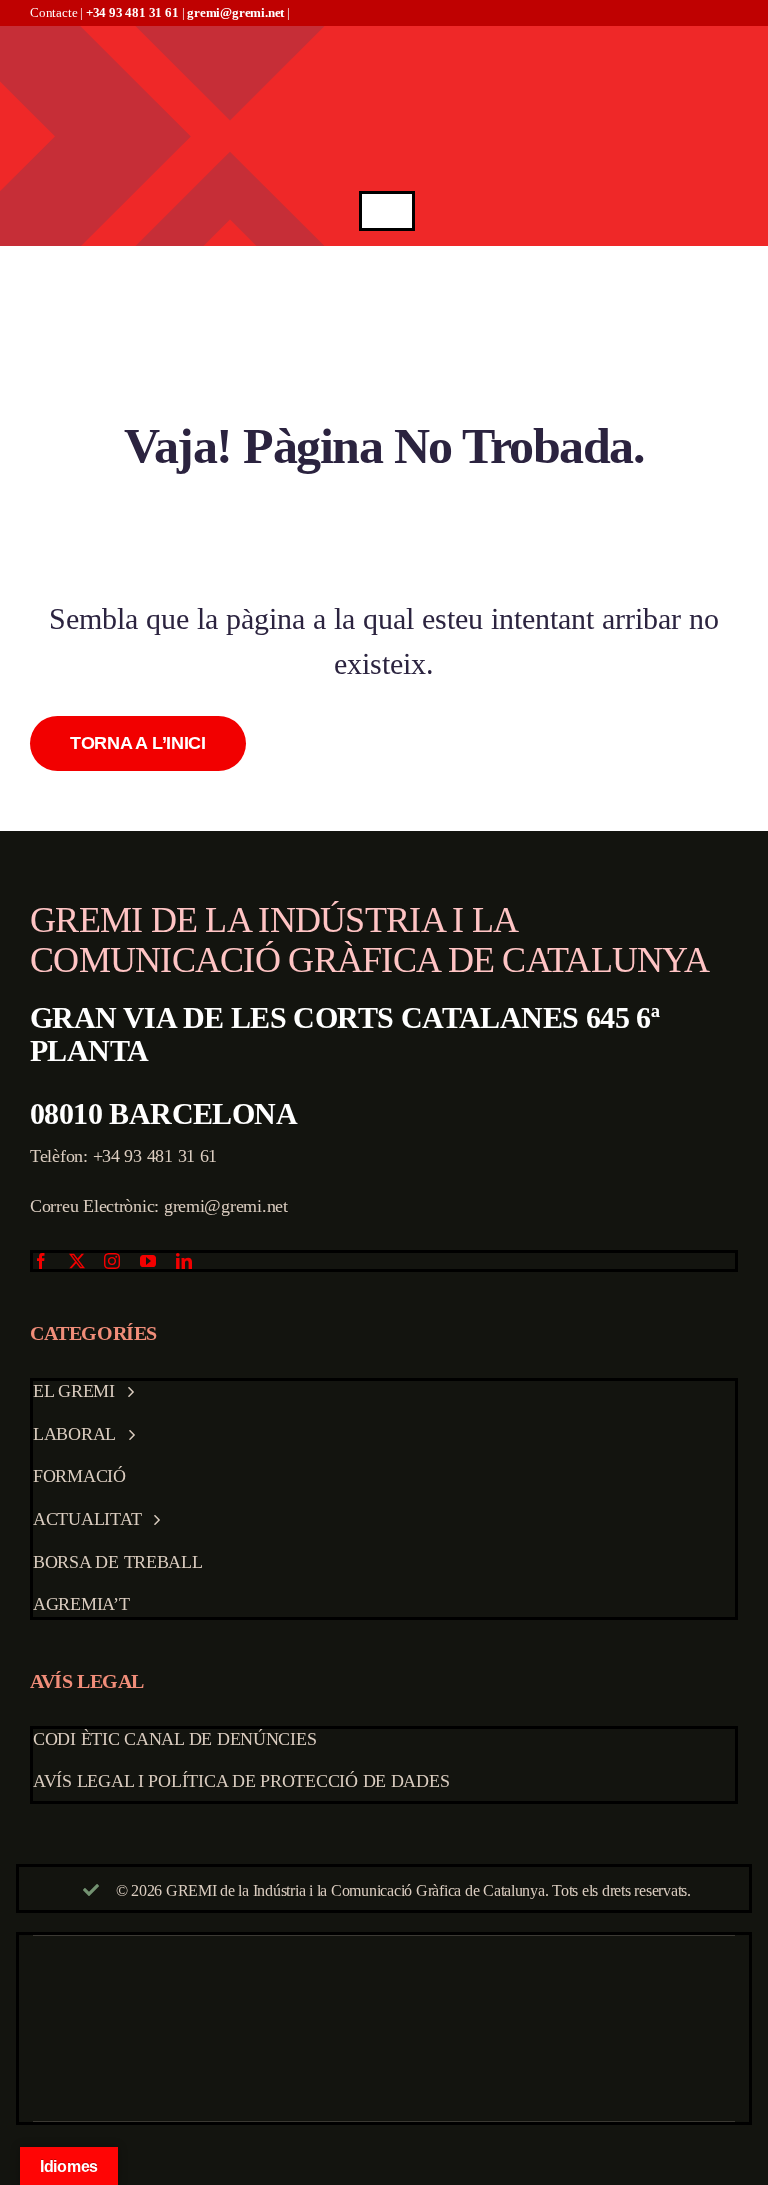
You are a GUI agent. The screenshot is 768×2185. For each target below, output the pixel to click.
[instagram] (112, 1261)
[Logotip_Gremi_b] (387, 34)
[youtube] (148, 1261)
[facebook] (41, 1261)
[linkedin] (184, 1261)
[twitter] (77, 1261)
